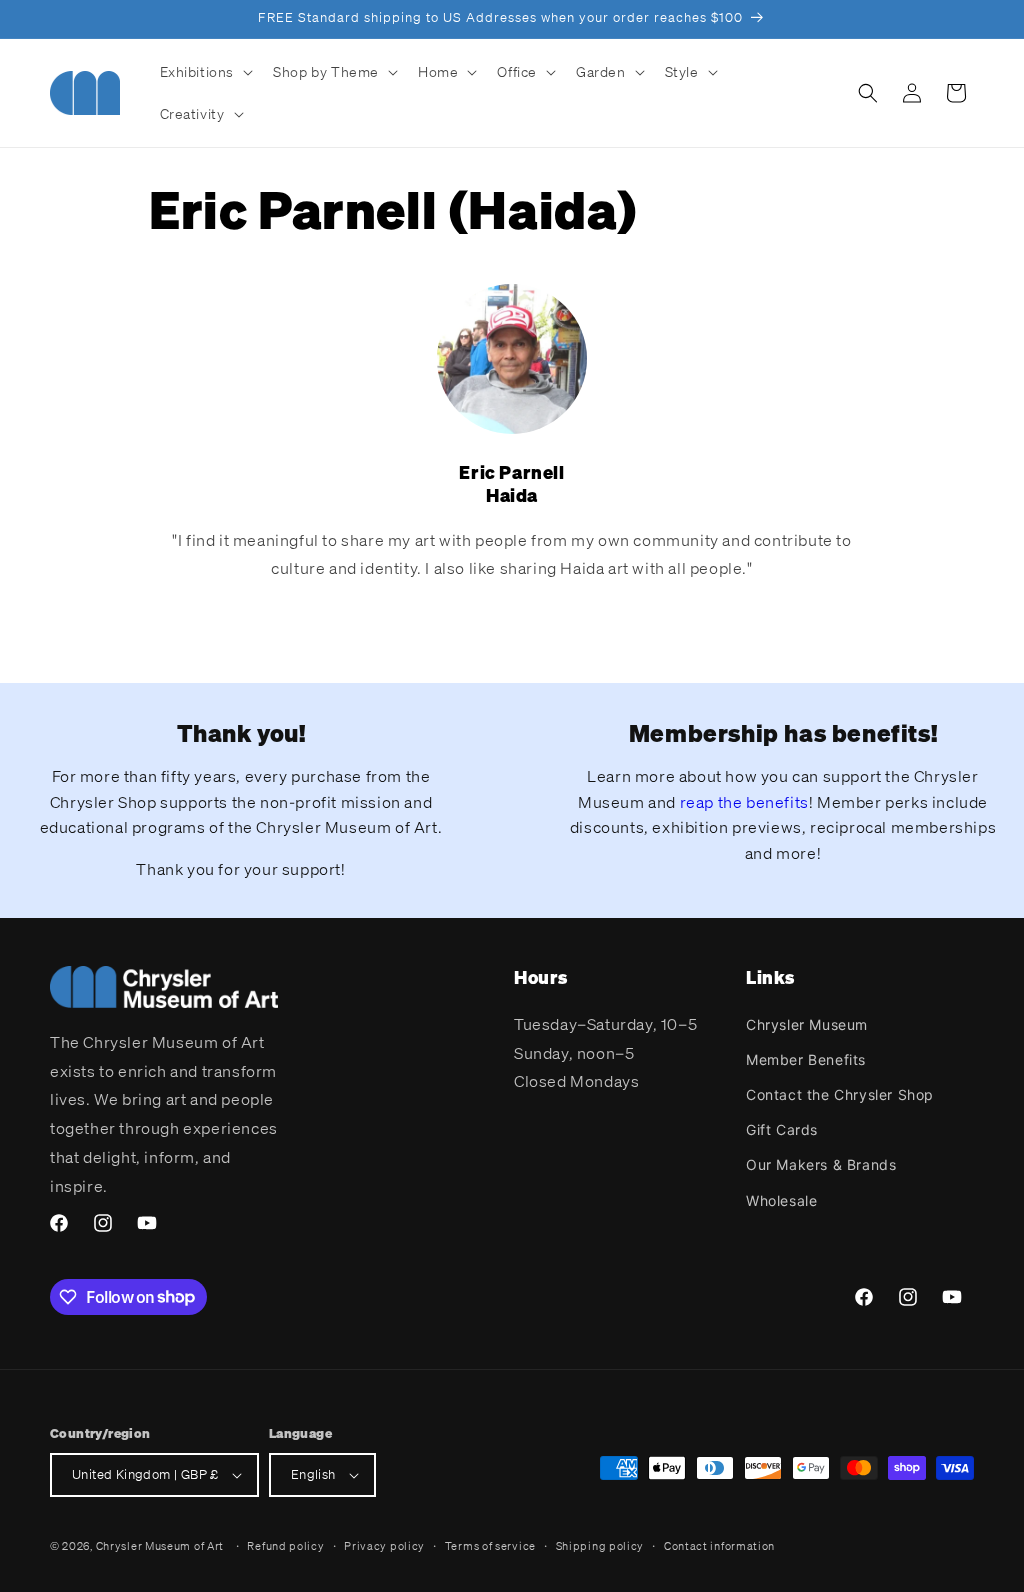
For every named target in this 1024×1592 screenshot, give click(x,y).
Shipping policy (600, 1546)
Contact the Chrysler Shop (840, 1094)
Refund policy (285, 1546)
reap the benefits (744, 802)
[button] (205, 72)
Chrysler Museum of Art (160, 1546)
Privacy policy (384, 1546)
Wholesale (781, 1200)
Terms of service (490, 1546)
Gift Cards (782, 1129)
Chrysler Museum (807, 1024)
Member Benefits (806, 1059)
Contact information (719, 1546)
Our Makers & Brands (821, 1164)
